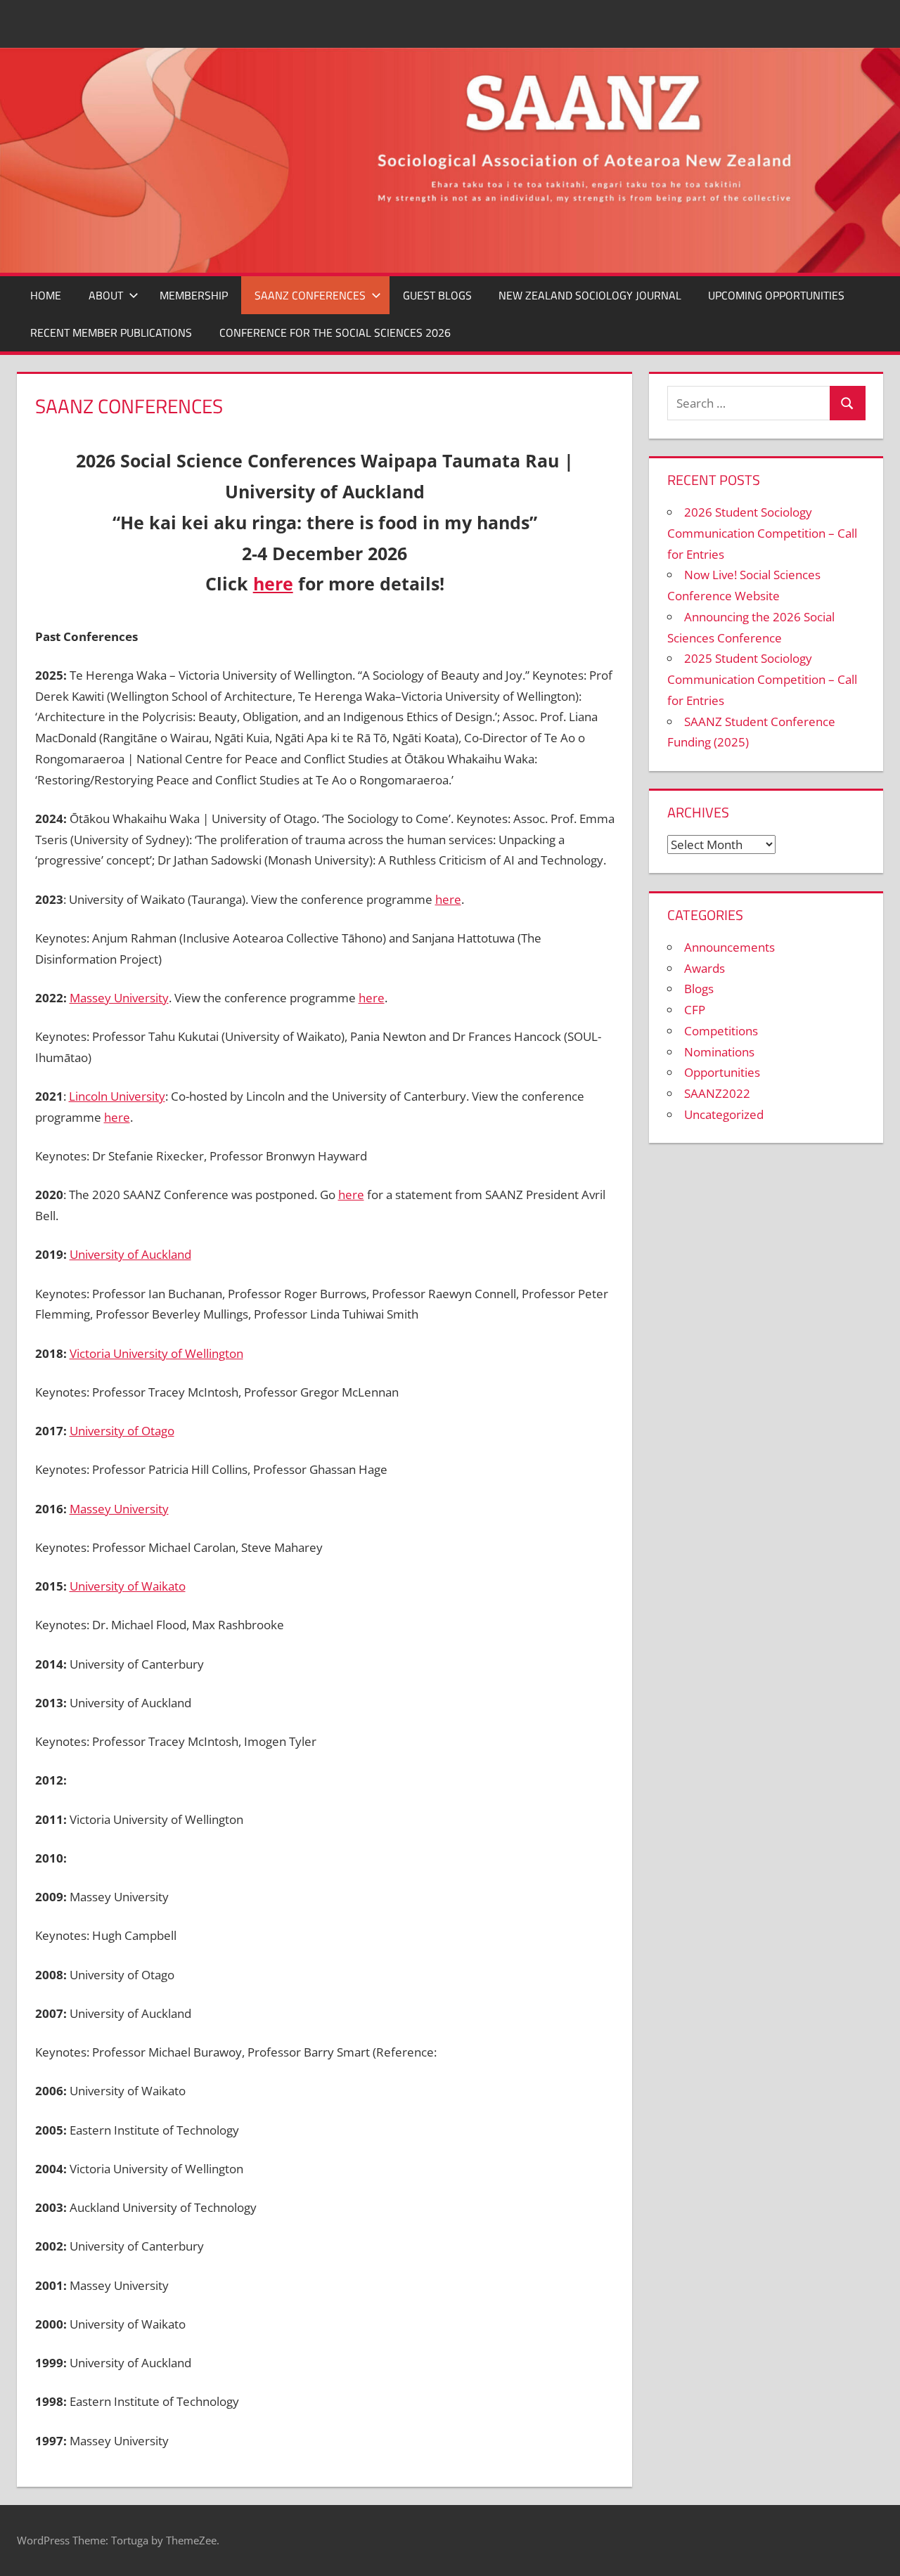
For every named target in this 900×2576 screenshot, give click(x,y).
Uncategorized (724, 1114)
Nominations (719, 1052)
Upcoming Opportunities (776, 295)
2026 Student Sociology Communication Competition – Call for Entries (762, 533)
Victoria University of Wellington (156, 1353)
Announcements (729, 947)
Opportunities (722, 1072)
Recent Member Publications (111, 332)
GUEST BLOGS (437, 295)
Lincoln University (117, 1096)
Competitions (721, 1031)
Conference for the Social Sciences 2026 (335, 332)
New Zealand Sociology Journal (590, 295)
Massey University (119, 998)
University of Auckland (130, 1254)
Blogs (699, 989)
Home (46, 295)
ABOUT (106, 295)
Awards (705, 968)
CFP (695, 1010)
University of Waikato (128, 1586)
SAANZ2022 (717, 1093)
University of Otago (122, 1431)
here (273, 583)
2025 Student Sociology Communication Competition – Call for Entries (762, 679)
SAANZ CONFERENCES (310, 295)
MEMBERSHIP (194, 295)
